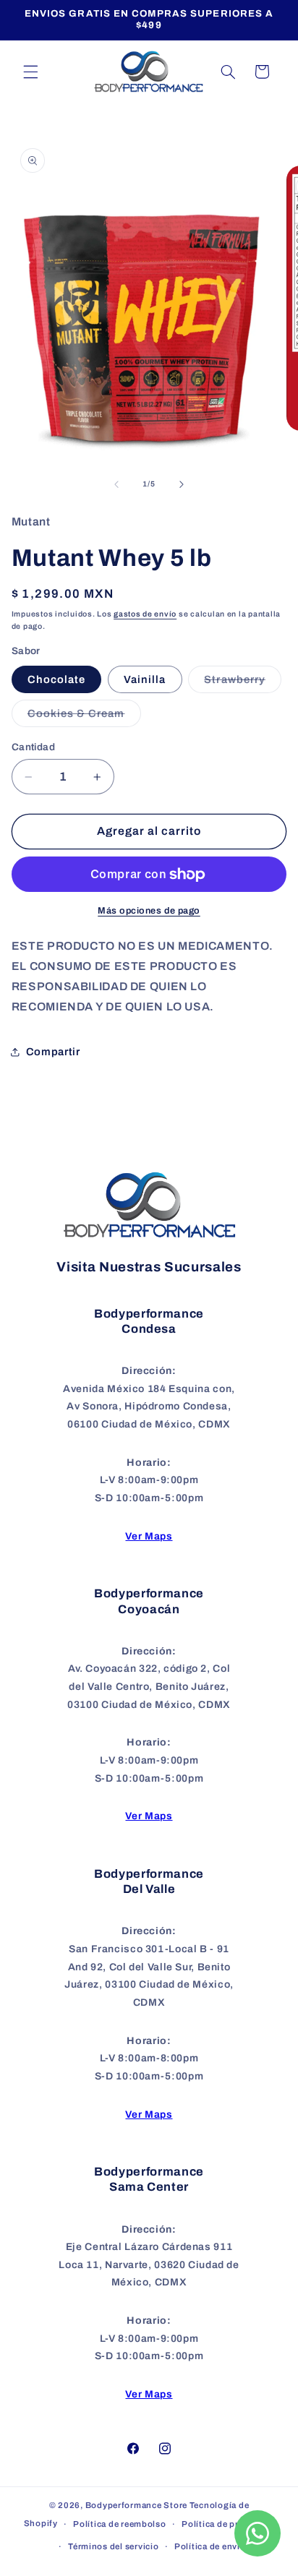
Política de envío (210, 2546)
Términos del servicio (113, 2546)
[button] (30, 72)
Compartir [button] (53, 1052)
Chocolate (56, 679)
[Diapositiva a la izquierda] (116, 484)
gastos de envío (145, 614)
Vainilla (145, 679)
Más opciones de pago (149, 911)
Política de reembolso (119, 2524)
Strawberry (243, 683)
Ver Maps (149, 1536)
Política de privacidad (228, 2524)
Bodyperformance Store (136, 2505)
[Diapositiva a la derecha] (182, 484)
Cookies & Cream (84, 717)
